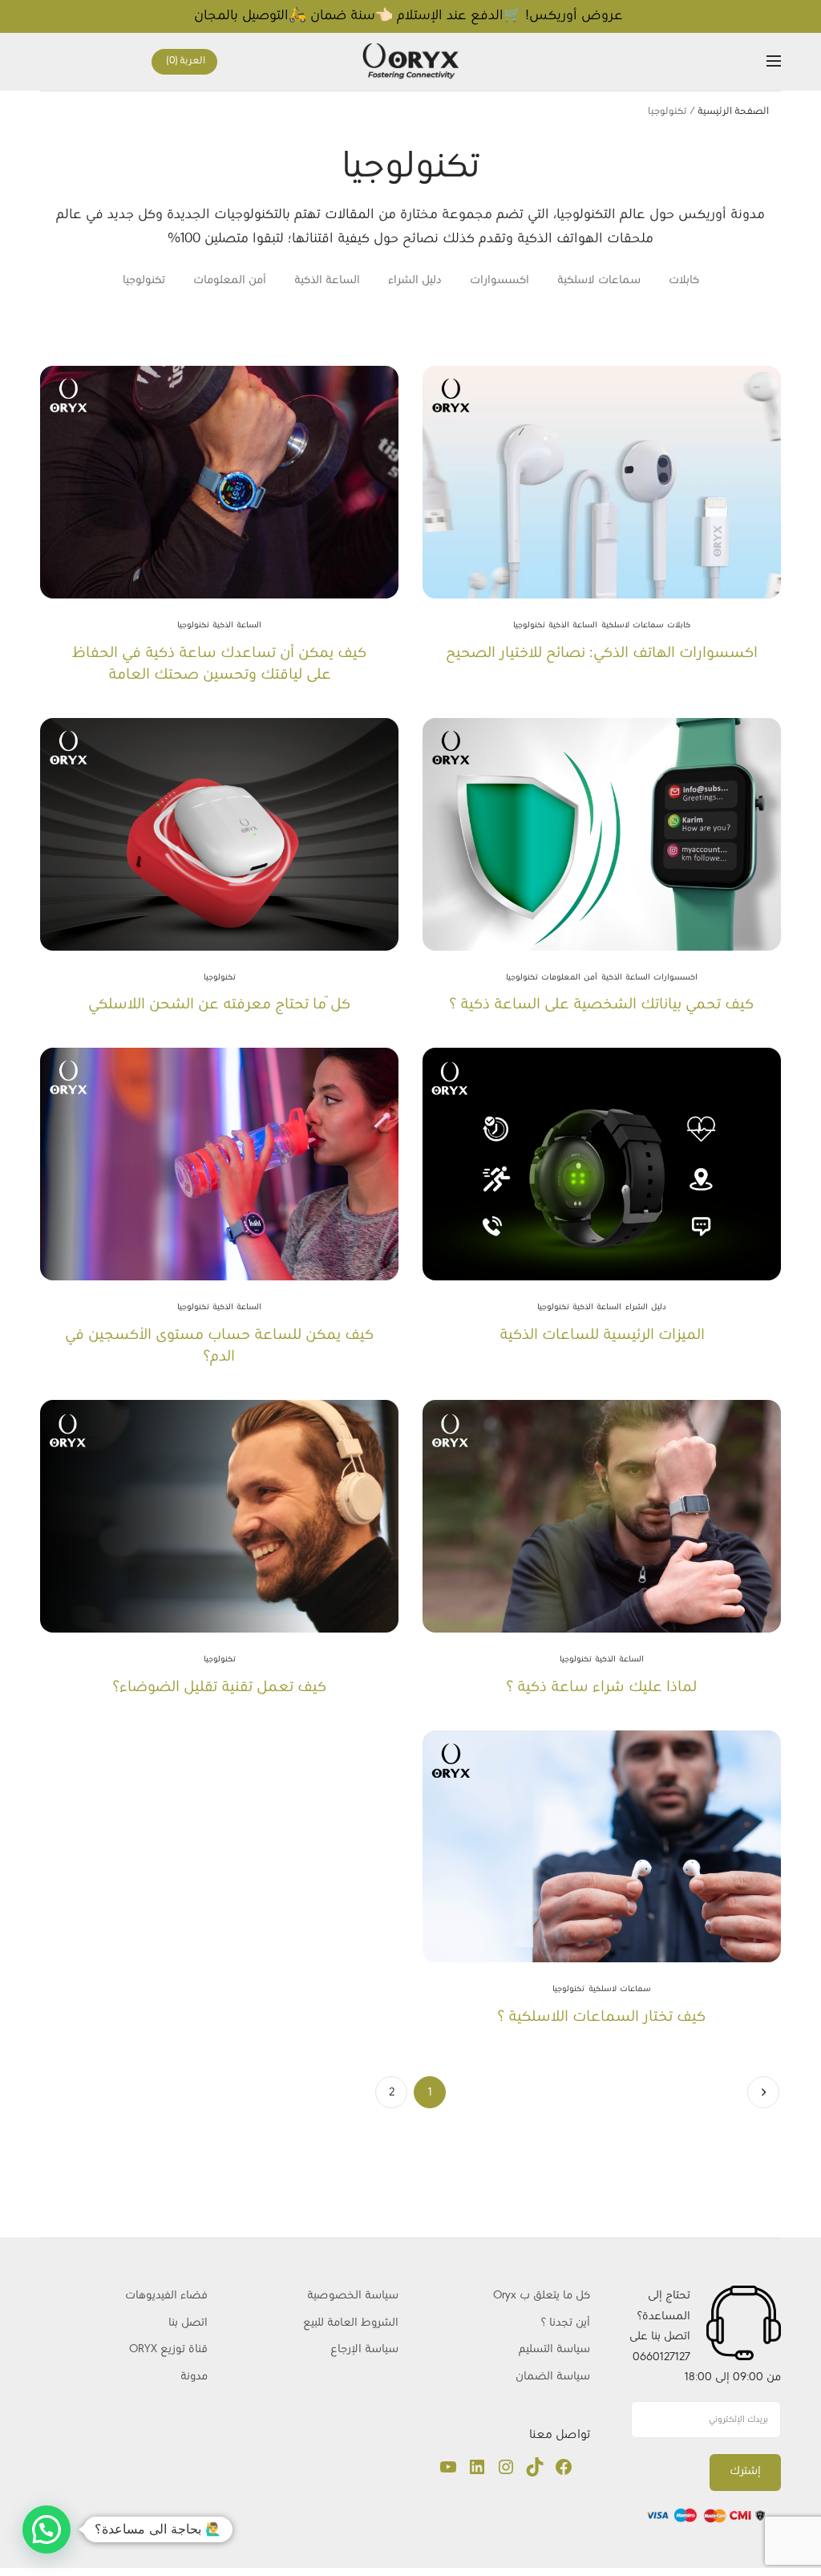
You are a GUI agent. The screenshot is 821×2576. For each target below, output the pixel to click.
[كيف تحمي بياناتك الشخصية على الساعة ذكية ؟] (602, 834)
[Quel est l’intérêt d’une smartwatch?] (602, 1516)
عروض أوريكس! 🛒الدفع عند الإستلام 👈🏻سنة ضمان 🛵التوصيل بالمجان (410, 16)
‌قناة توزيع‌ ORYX (168, 2349)
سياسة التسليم (554, 2349)
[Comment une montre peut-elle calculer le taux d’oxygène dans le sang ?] (219, 1164)
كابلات (684, 280)
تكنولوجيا (144, 280)
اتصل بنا (188, 2323)
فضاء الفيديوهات (166, 2296)
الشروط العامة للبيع (351, 2323)
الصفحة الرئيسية (733, 111)
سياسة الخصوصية (353, 2296)
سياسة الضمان (551, 2377)
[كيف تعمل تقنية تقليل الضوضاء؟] (219, 1516)
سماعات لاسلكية (599, 280)
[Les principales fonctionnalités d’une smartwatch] (602, 1164)
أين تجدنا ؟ (566, 2323)
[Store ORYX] (410, 61)
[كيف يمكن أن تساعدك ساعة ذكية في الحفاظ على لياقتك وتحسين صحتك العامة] (219, 482)
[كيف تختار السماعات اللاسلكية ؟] (602, 1847)
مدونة (194, 2377)
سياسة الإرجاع (364, 2349)
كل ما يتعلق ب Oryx (542, 2296)
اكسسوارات (499, 280)
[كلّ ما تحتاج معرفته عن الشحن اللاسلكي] (219, 834)
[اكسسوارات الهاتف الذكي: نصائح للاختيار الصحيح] (602, 482)
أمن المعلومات (230, 280)
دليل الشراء (415, 280)
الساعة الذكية (327, 280)
